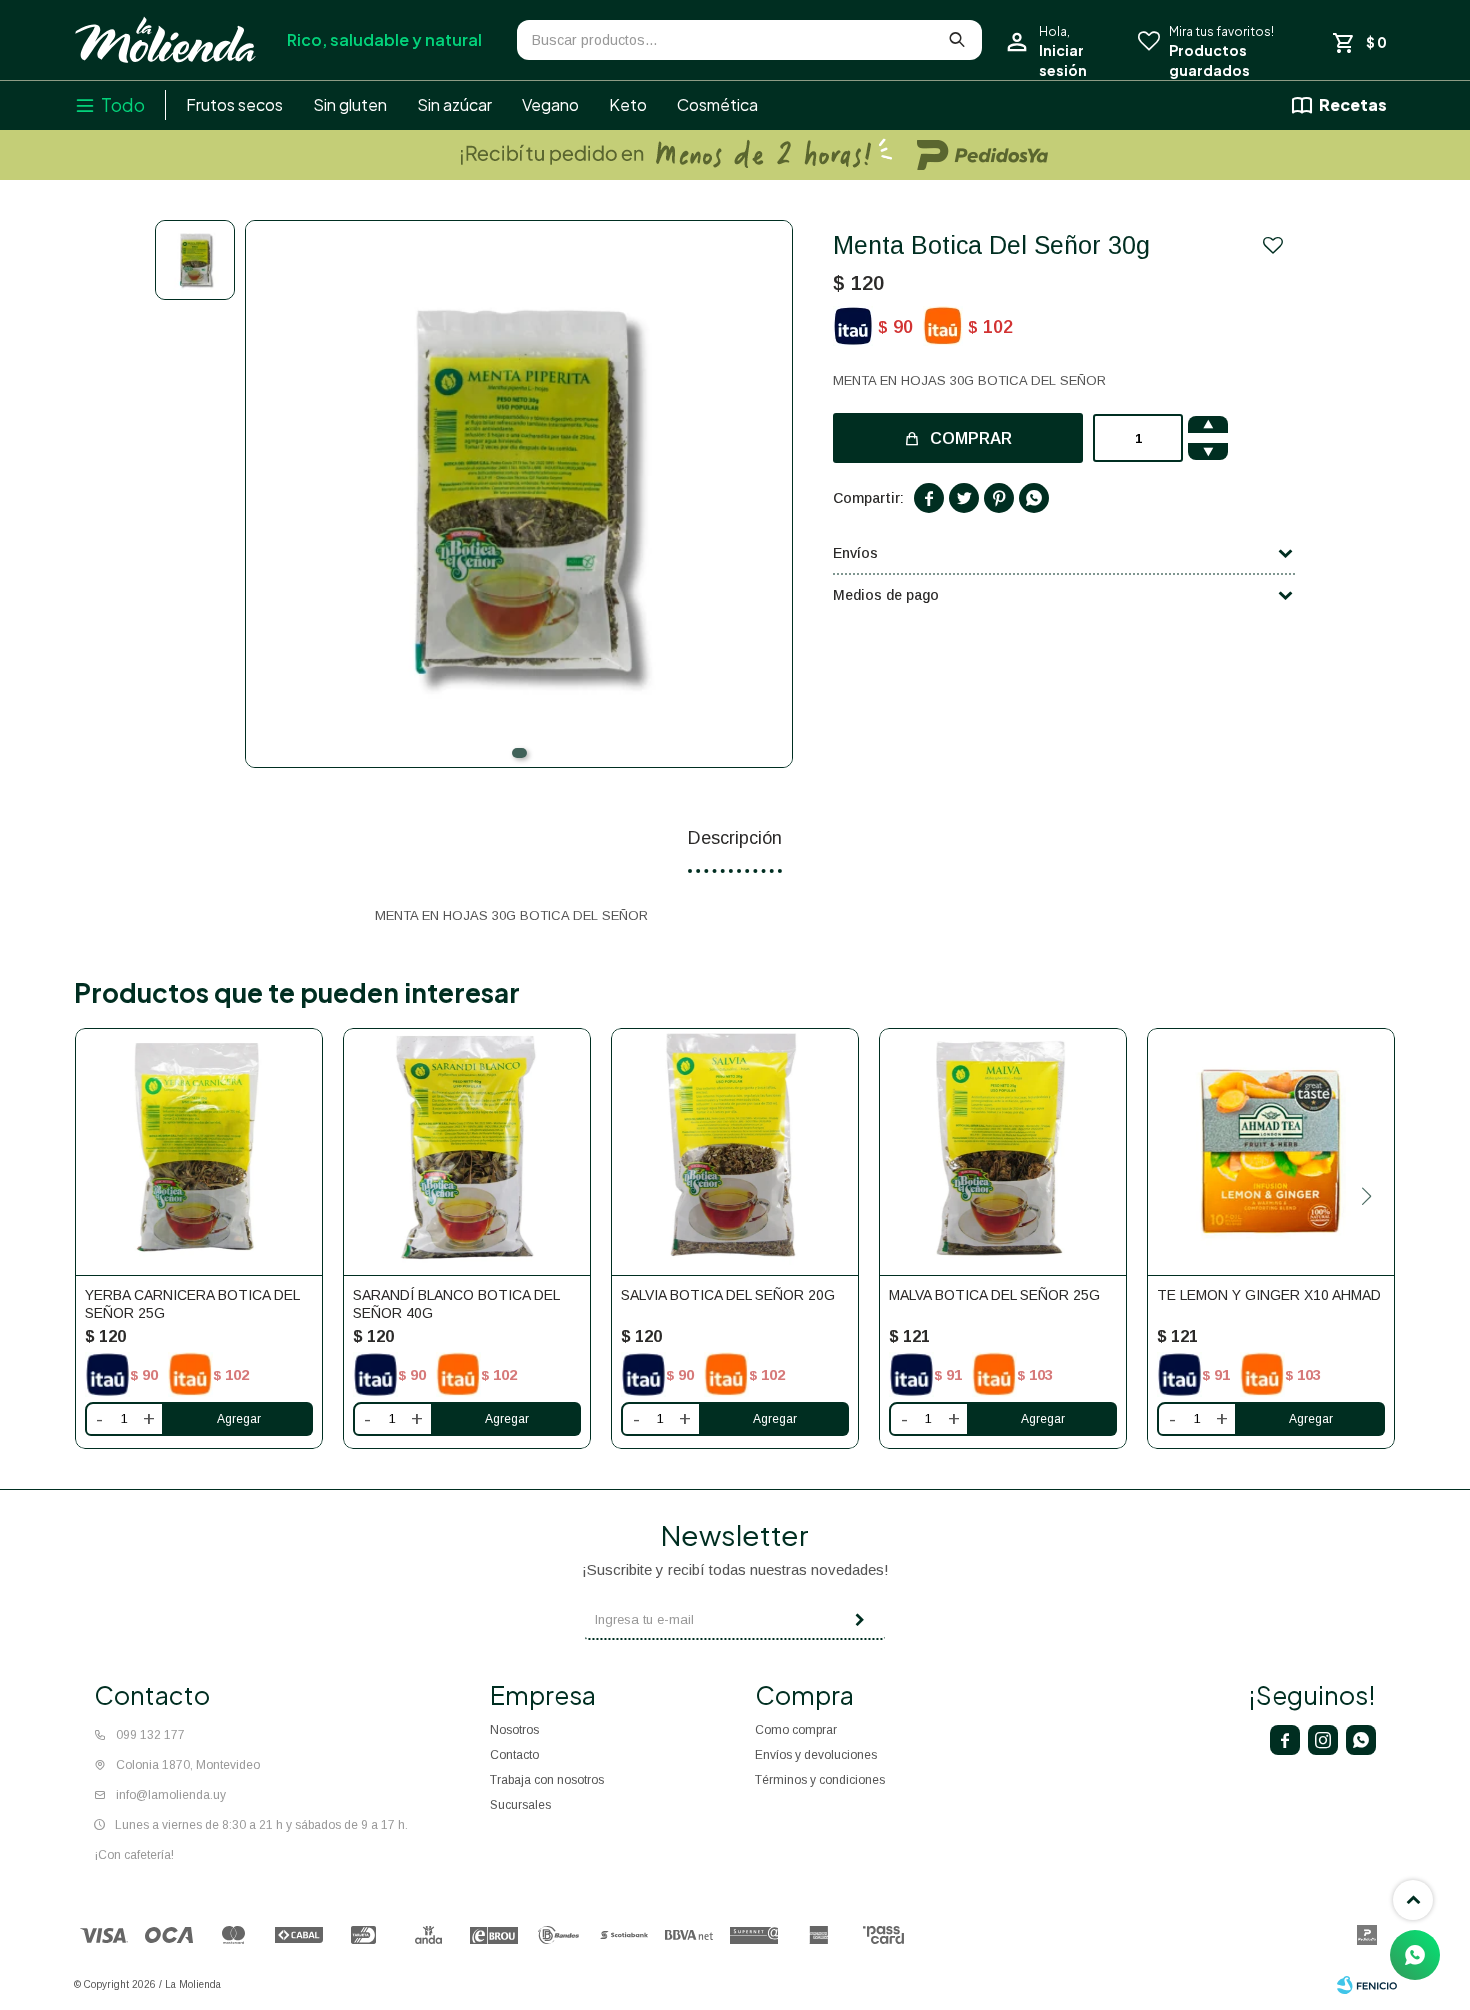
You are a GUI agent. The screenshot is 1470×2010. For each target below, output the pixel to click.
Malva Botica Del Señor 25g (994, 1295)
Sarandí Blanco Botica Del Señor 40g (456, 1304)
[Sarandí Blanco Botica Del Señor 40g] (467, 1152)
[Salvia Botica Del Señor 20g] (735, 1152)
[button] (519, 753)
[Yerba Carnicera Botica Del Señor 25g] (199, 1152)
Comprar (971, 438)
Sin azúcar (454, 104)
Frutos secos (234, 104)
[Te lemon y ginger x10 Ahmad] (1271, 1152)
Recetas (1353, 104)
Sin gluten (350, 104)
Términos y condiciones (820, 1780)
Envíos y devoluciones (816, 1755)
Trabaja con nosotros (547, 1780)
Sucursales (520, 1805)
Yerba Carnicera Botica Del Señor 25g (192, 1304)
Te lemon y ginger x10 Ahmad (1269, 1295)
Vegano (550, 104)
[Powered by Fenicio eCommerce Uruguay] (1367, 1985)
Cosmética (717, 104)
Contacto (514, 1755)
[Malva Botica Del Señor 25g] (1003, 1152)
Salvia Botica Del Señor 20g (728, 1295)
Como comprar (796, 1730)
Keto (628, 104)
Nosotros (514, 1730)
